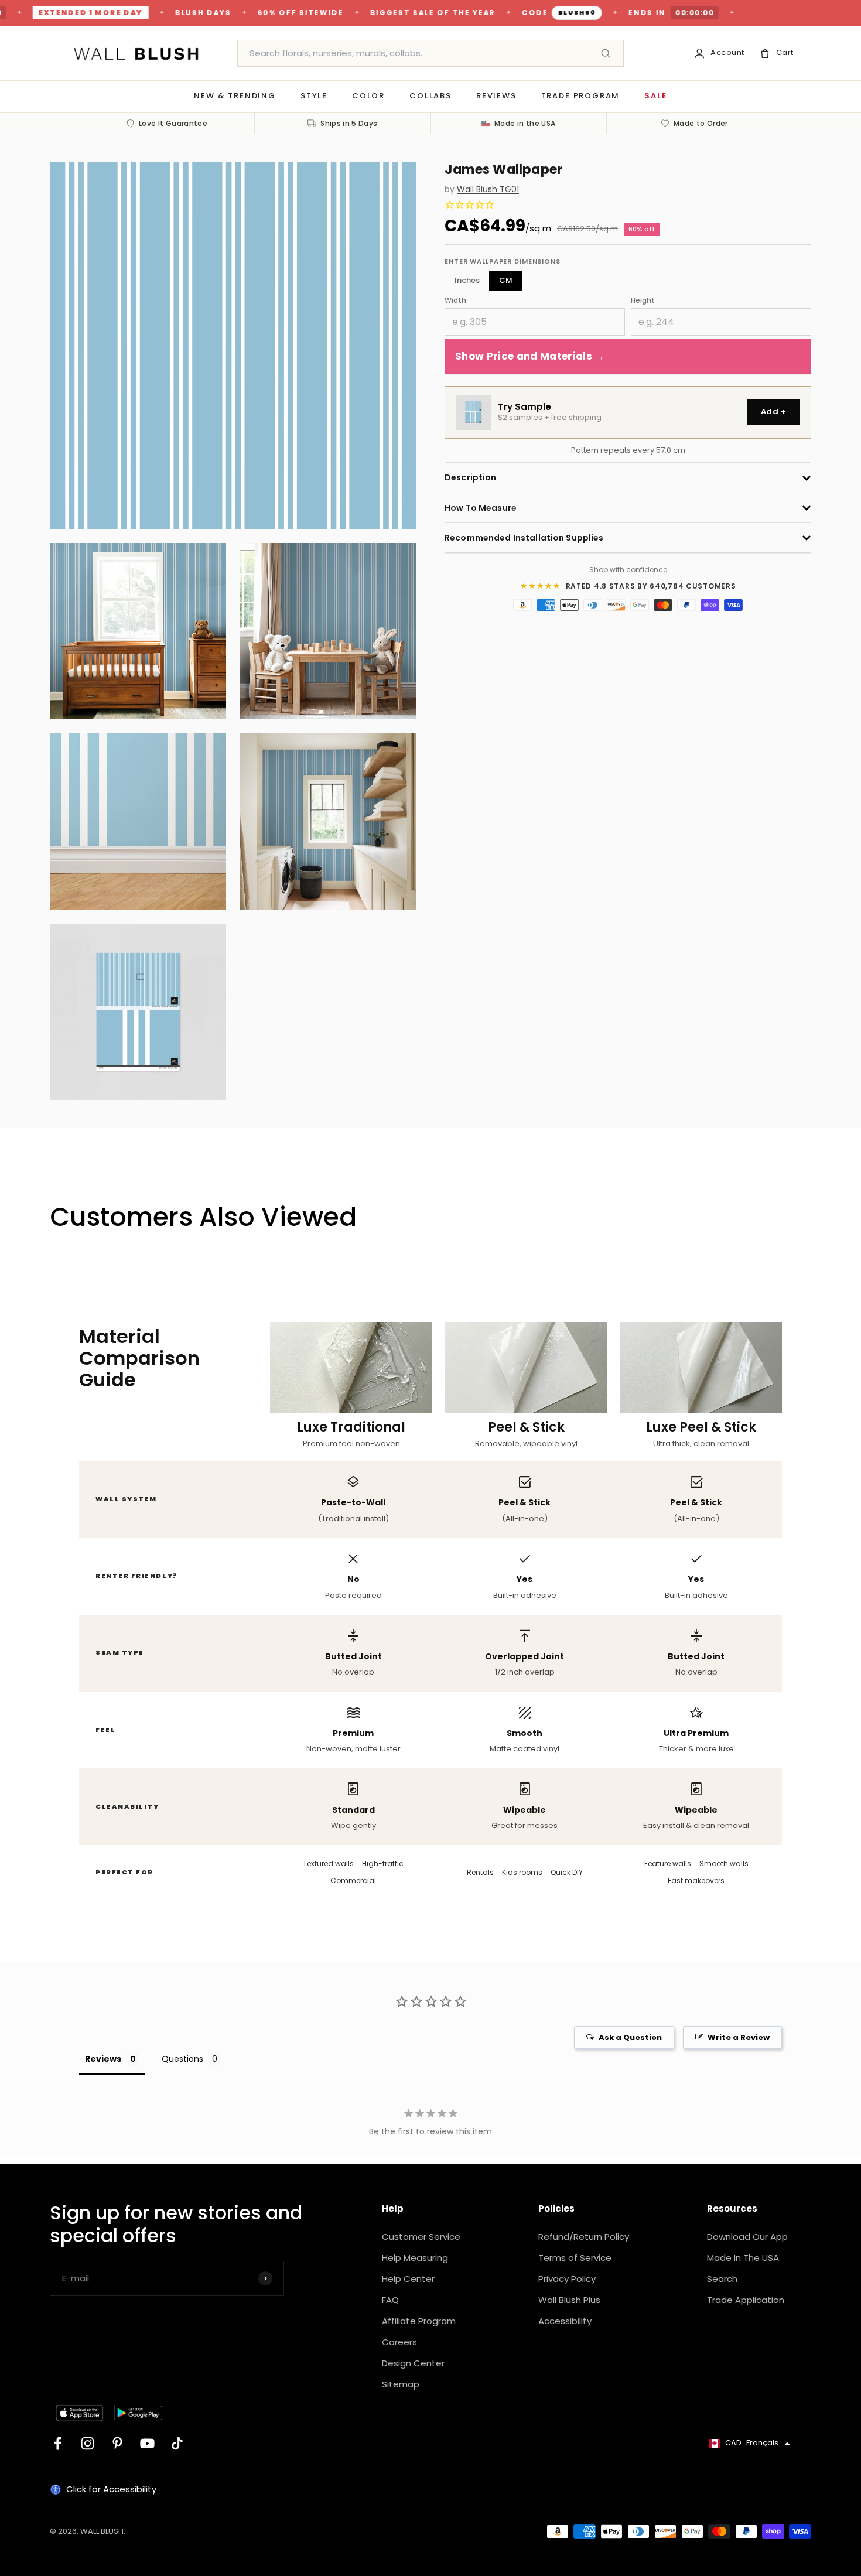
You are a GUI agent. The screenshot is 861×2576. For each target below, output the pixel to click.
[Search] (606, 53)
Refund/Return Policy (584, 2237)
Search (722, 2279)
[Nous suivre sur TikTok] (177, 2443)
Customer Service (421, 2237)
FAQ (390, 2300)
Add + (773, 412)
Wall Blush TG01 (488, 189)
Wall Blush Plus (569, 2300)
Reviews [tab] (103, 2059)
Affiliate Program (419, 2321)
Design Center (413, 2363)
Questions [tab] (182, 2059)
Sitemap (401, 2384)
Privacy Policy (567, 2279)
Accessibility (565, 2321)
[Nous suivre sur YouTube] (147, 2443)
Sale (655, 96)
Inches (467, 280)
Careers (399, 2342)
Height (643, 300)
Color (368, 96)
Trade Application (746, 2300)
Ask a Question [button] (630, 2037)
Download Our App (747, 2237)
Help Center (408, 2279)
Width (455, 300)
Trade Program (581, 96)
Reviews (496, 96)
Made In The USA (743, 2258)
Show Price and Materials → (530, 357)
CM (506, 280)
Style (314, 96)
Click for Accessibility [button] (111, 2489)
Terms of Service (575, 2258)
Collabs (430, 96)
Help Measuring (415, 2258)
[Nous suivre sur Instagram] (88, 2443)
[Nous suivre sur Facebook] (58, 2443)
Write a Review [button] (739, 2037)
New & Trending (235, 96)
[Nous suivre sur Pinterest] (117, 2443)
